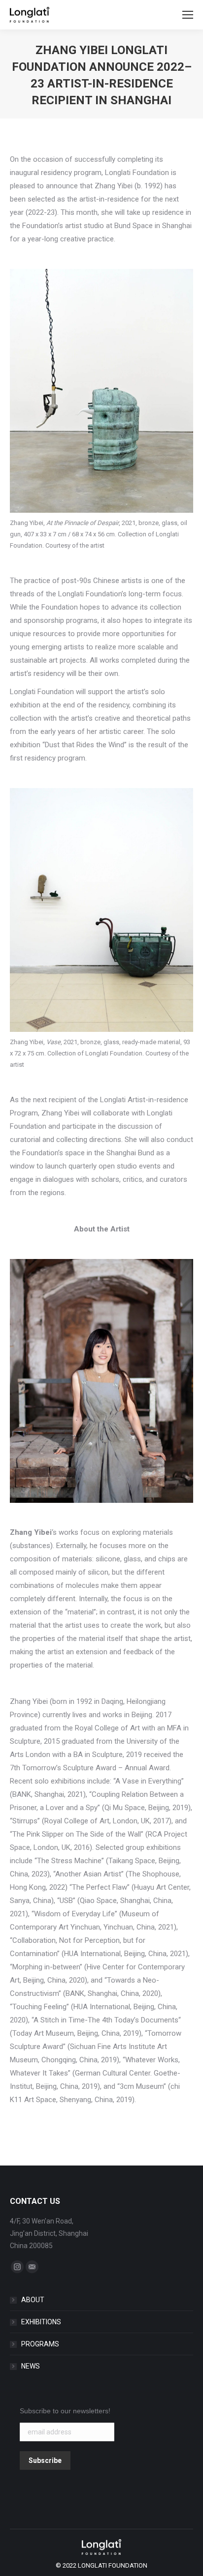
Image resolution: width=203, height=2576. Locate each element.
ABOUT (33, 2300)
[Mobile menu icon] (188, 15)
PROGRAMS (40, 2344)
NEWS (31, 2366)
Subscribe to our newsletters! (65, 2411)
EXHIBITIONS (41, 2322)
